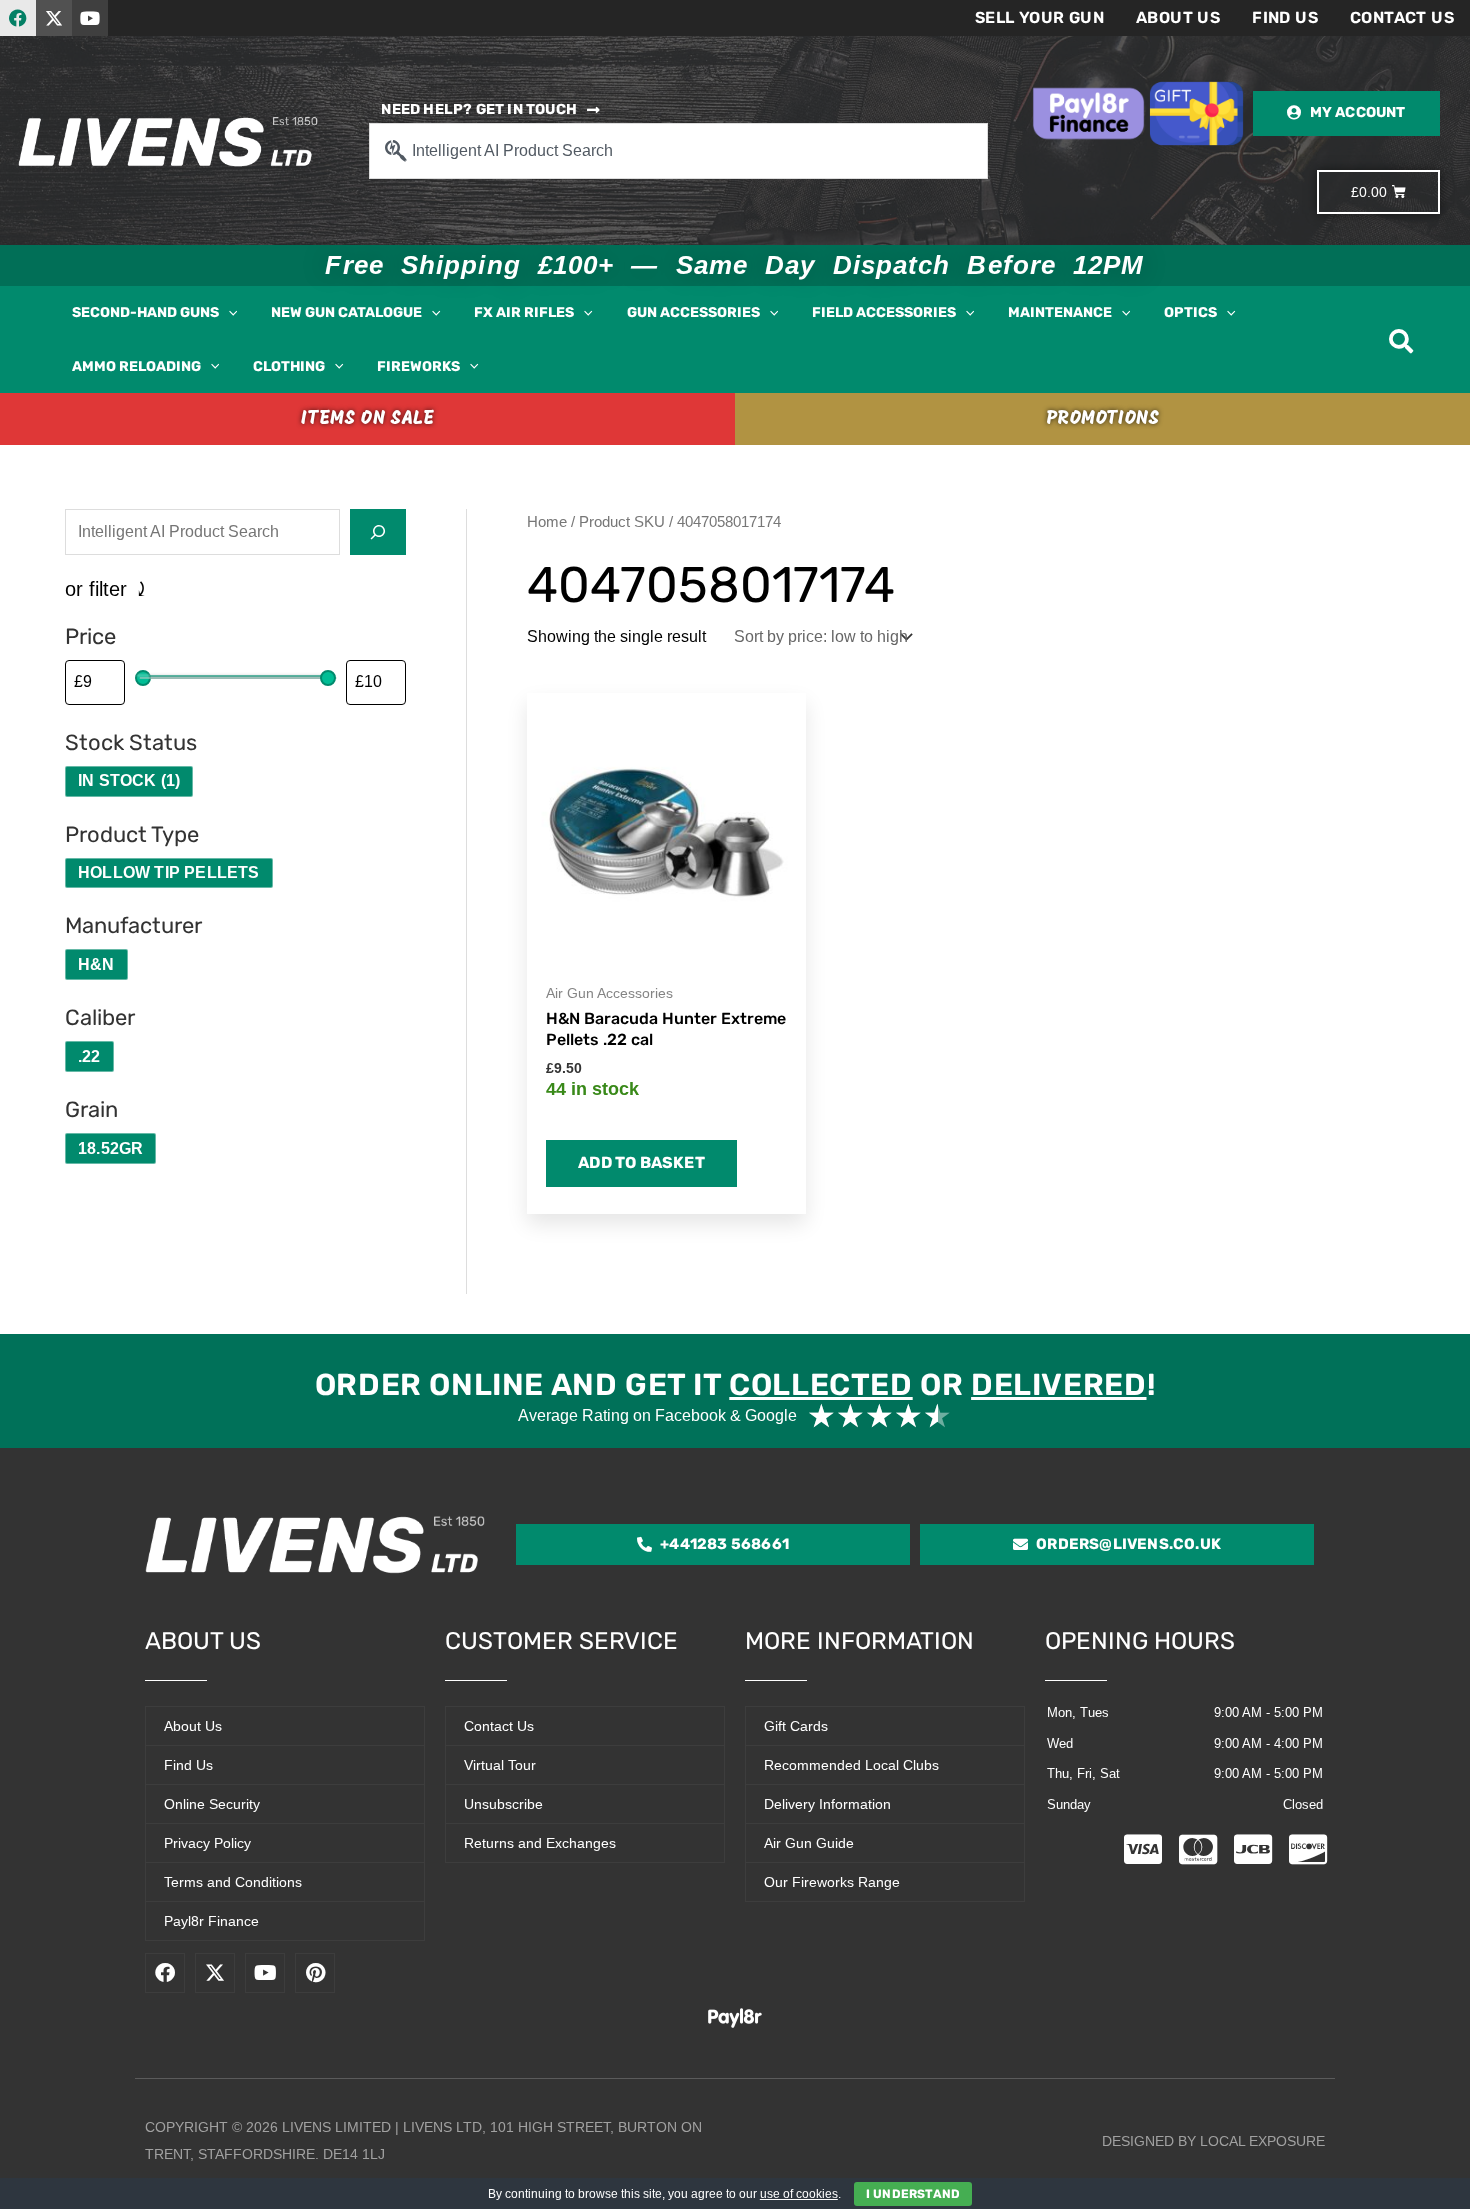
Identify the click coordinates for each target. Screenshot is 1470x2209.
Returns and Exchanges (540, 1843)
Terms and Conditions (233, 1882)
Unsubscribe (503, 1804)
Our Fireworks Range (832, 1882)
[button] (228, 313)
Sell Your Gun (1039, 17)
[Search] (378, 532)
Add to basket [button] (641, 1162)
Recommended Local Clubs (851, 1765)
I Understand (913, 2194)
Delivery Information (827, 1804)
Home (547, 522)
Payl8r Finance (211, 1921)
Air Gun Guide (809, 1843)
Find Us (1285, 17)
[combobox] (678, 151)
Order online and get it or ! (735, 1385)
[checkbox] (129, 781)
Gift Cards (796, 1726)
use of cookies (799, 2194)
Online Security (212, 1804)
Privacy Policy (207, 1843)
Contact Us (1402, 17)
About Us (1178, 17)
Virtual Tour (500, 1765)
